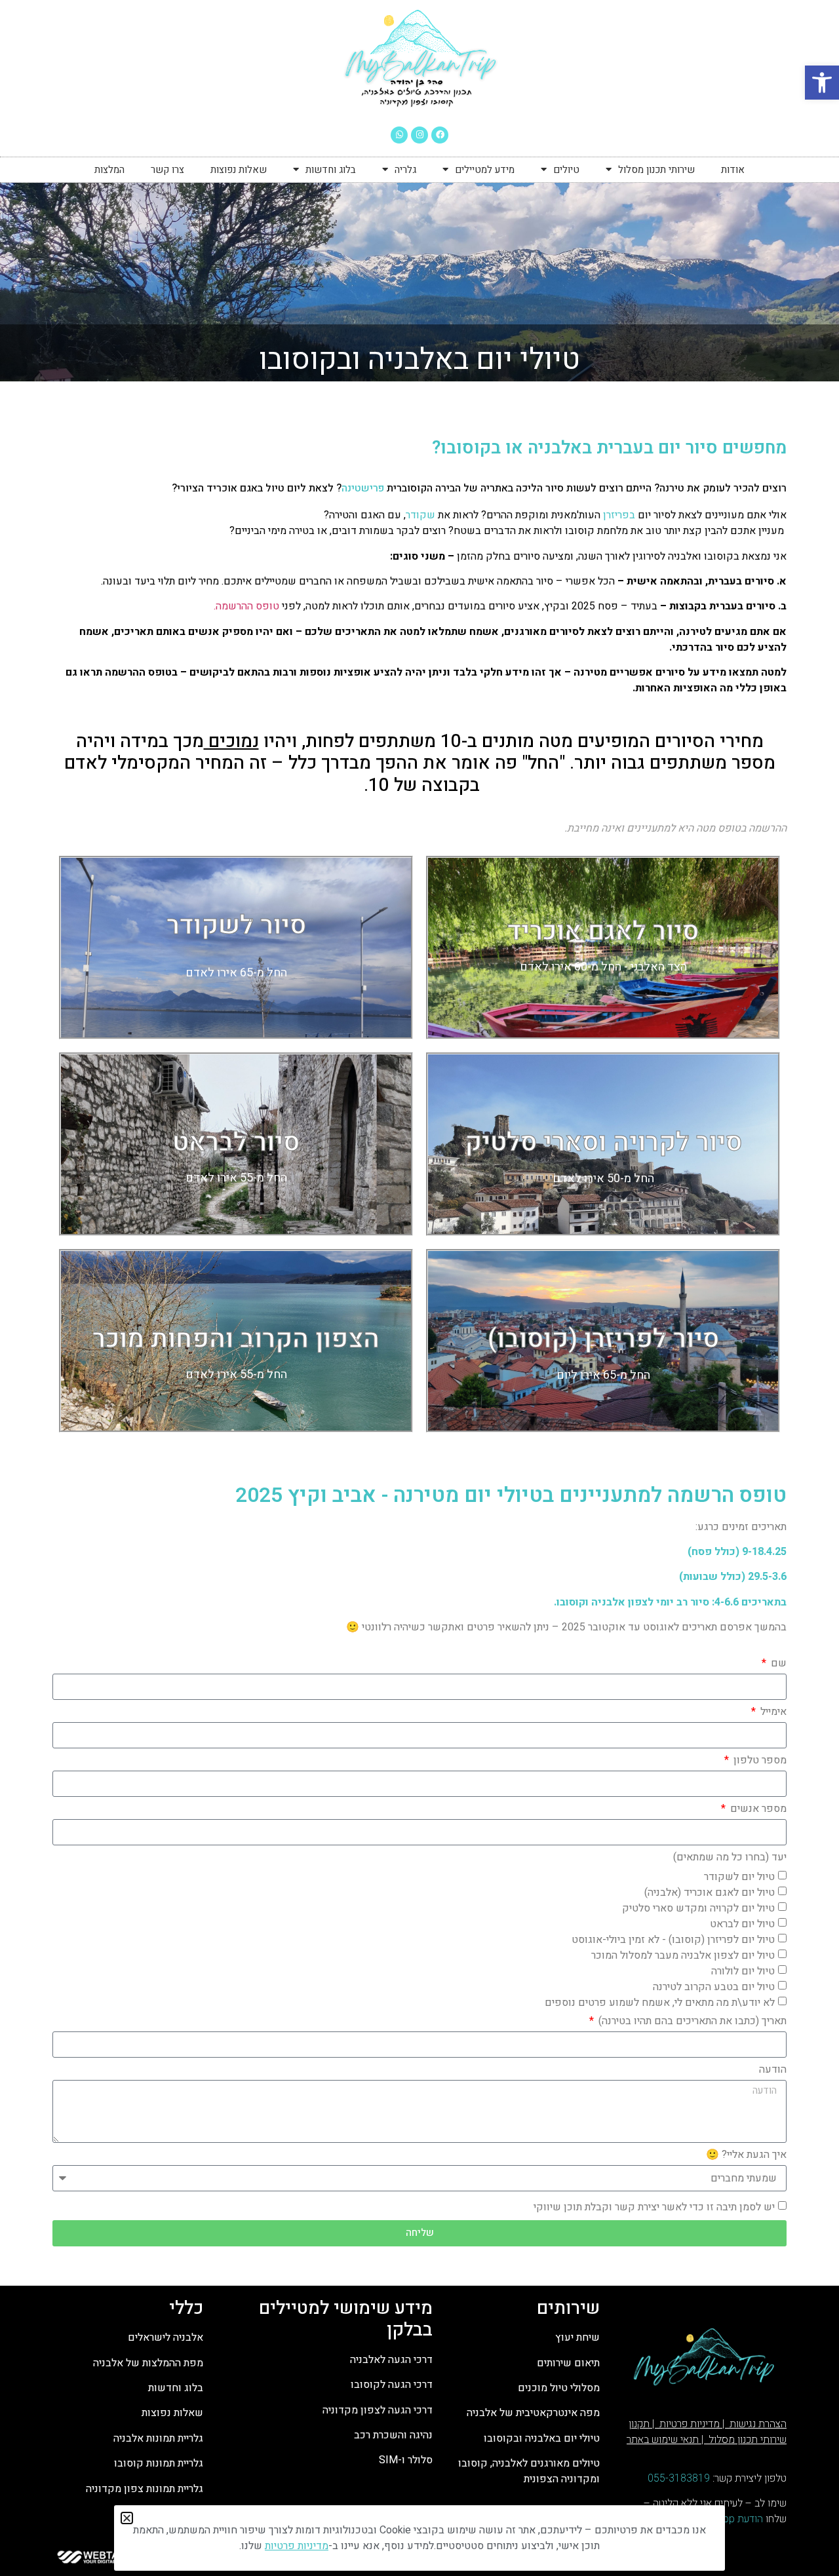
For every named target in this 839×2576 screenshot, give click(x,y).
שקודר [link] (420, 515)
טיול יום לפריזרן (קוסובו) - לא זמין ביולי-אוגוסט (673, 1939)
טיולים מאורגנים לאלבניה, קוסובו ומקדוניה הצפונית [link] (529, 2471)
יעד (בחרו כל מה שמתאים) (730, 1858)
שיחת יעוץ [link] (577, 2337)
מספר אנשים (757, 1810)
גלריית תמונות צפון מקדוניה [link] (145, 2489)
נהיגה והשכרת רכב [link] (393, 2435)
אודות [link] (733, 170)
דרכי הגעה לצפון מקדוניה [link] (378, 2410)
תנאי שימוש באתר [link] (663, 2440)
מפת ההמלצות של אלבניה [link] (148, 2363)
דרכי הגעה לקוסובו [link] (392, 2385)
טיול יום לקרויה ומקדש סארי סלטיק (698, 1908)
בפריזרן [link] (619, 515)
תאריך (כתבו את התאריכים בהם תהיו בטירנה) (691, 2022)
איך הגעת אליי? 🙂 (746, 2156)
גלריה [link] (405, 170)
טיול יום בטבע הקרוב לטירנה (714, 1986)
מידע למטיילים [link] (485, 170)
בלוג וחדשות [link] (331, 170)
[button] (127, 2518)
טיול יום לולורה (743, 1970)
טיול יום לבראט (742, 1923)
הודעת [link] (749, 2519)
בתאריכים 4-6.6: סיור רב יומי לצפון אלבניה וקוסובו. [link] (669, 1602)
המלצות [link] (109, 170)
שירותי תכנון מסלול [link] (656, 170)
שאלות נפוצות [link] (239, 170)
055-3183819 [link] (679, 2478)
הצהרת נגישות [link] (757, 2424)
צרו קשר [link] (167, 170)
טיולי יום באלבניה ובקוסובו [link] (540, 2438)
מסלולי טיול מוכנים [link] (559, 2388)
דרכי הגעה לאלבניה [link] (391, 2360)
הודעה (773, 2071)
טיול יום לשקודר (739, 1876)
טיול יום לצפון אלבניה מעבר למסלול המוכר (683, 1955)
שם (777, 1664)
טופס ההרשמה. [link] (245, 606)
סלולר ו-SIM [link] (404, 2460)
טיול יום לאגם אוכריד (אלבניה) (710, 1892)
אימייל (772, 1713)
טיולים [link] (566, 170)
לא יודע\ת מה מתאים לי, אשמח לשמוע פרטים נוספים (660, 2002)
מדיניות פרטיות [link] (688, 2424)
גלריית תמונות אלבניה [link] (158, 2438)
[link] (822, 83)
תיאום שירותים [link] (568, 2363)
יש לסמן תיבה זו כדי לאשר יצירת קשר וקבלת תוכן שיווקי (654, 2206)
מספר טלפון (759, 1761)
